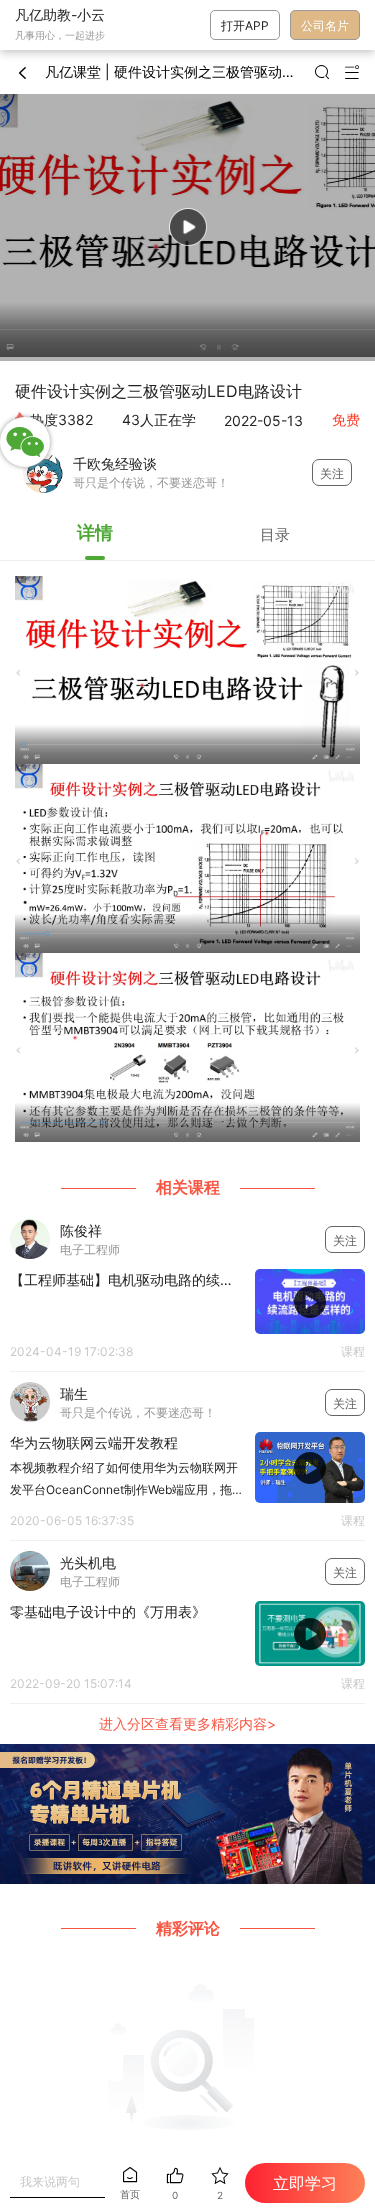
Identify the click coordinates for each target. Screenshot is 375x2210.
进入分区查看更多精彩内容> (187, 1723)
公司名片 (325, 25)
